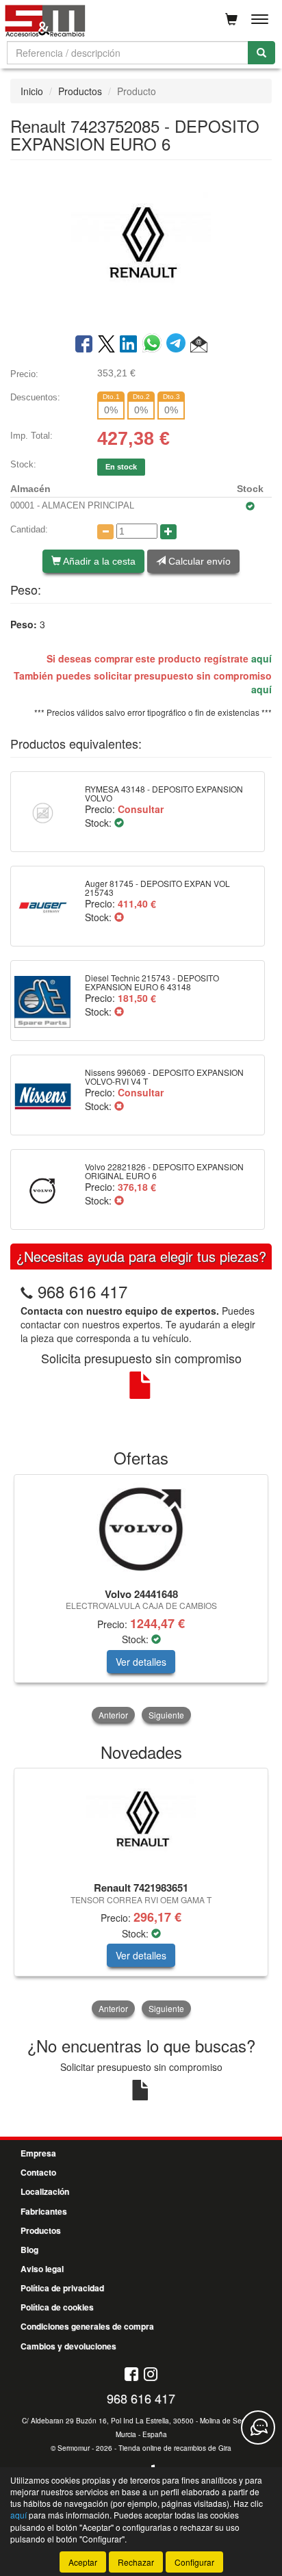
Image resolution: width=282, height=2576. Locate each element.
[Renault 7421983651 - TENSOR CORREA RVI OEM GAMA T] (141, 1822)
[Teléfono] (27, 1291)
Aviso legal (42, 2269)
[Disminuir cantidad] (105, 532)
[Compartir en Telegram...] (178, 345)
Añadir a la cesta (98, 561)
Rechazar (136, 2562)
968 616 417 (82, 1291)
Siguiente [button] (166, 1715)
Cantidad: (29, 529)
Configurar (194, 2562)
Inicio (32, 91)
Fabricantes (44, 2211)
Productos (80, 91)
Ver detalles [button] (141, 1662)
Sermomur (74, 2448)
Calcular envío (198, 561)
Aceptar (83, 2562)
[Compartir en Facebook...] (84, 345)
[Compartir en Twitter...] (106, 345)
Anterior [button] (113, 1715)
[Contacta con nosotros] (258, 2427)
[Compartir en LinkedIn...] (129, 345)
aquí (261, 658)
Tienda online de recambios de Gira (175, 2448)
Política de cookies (57, 2307)
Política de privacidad (62, 2288)
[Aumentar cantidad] (168, 532)
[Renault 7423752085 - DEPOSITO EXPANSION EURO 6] (141, 246)
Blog (29, 2250)
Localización (45, 2191)
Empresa (38, 2153)
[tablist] (141, 1600)
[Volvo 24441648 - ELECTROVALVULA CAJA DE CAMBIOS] (141, 1529)
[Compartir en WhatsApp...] (154, 345)
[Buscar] (261, 53)
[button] (199, 345)
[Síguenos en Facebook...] (131, 2375)
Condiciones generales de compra (87, 2326)
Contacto (38, 2172)
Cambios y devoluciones (68, 2346)
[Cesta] (231, 19)
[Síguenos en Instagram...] (151, 2375)
